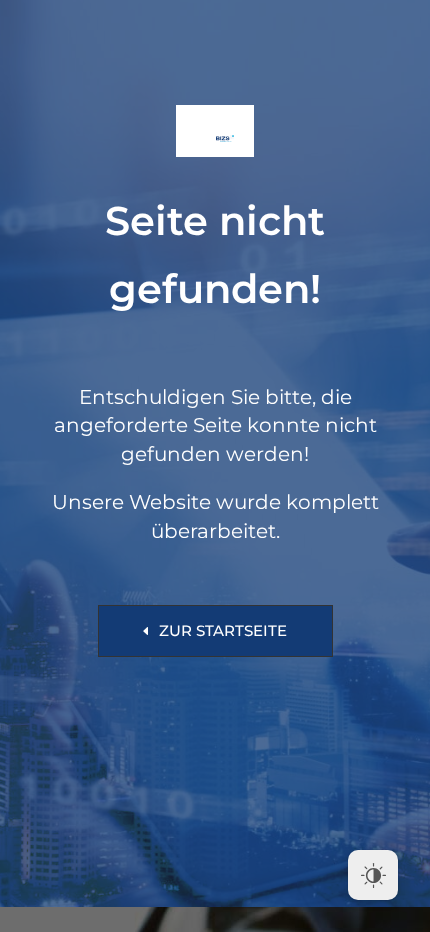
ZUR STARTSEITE (223, 630)
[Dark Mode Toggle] (373, 875)
